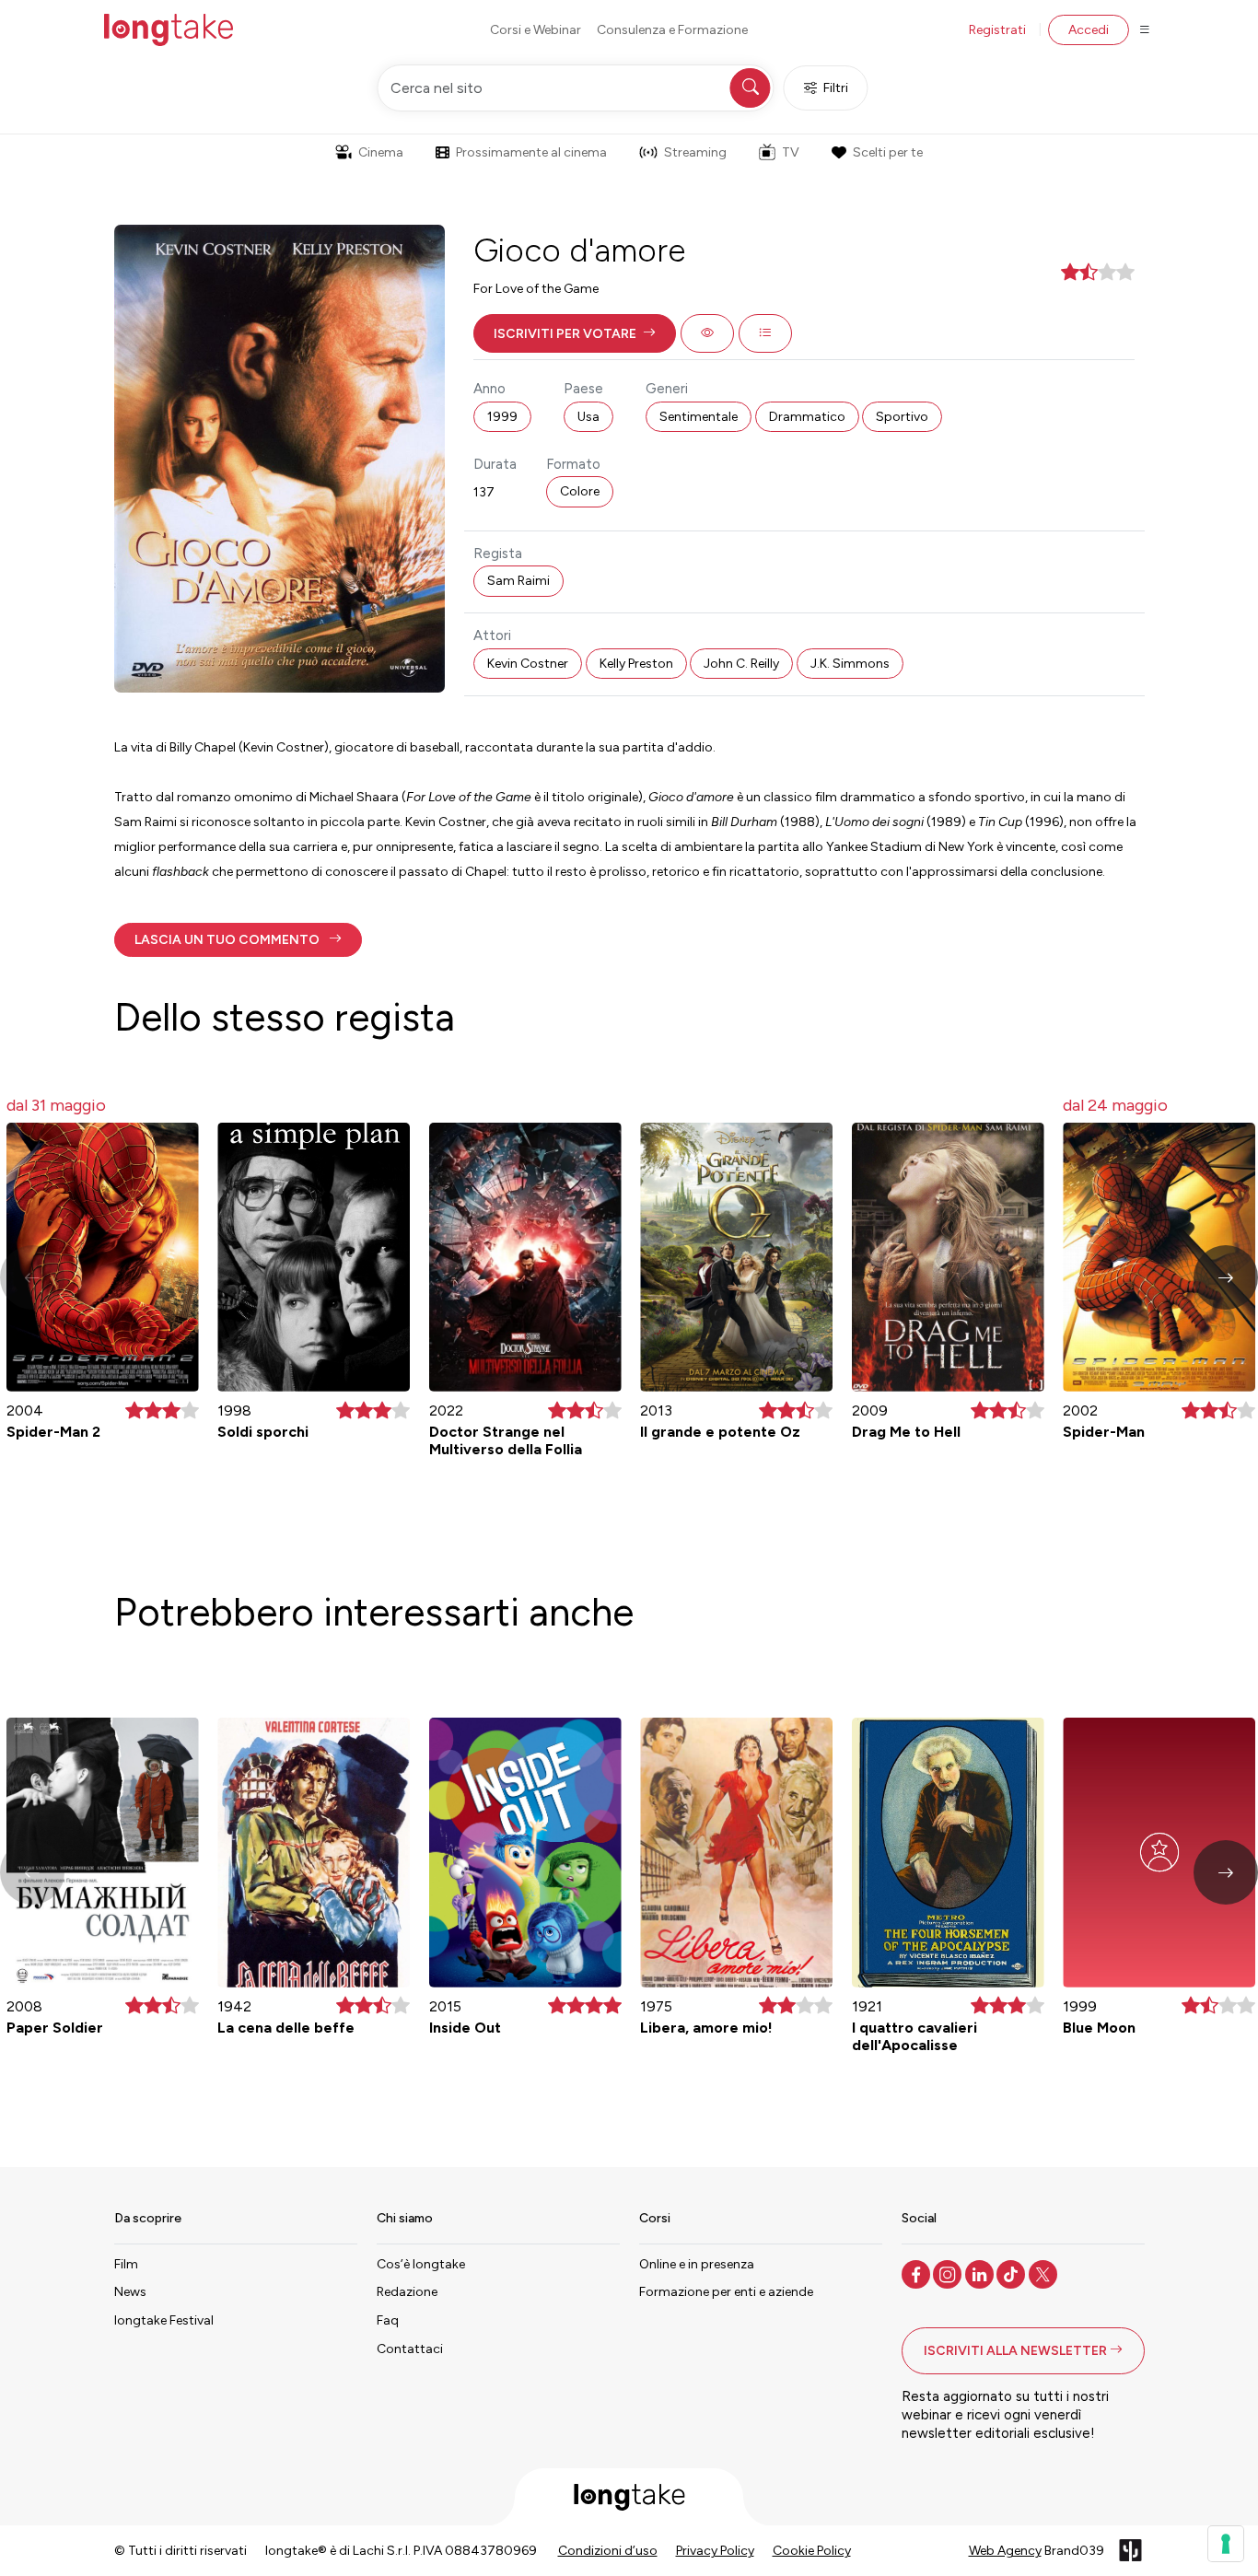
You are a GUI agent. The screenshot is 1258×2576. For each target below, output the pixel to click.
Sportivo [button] (902, 417)
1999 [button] (502, 417)
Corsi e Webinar (536, 30)
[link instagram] (949, 2273)
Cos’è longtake (421, 2264)
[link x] (1045, 2273)
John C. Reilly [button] (741, 664)
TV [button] (791, 152)
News (130, 2292)
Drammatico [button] (807, 417)
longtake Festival (164, 2320)
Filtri (836, 88)
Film (126, 2264)
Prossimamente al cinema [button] (531, 152)
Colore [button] (580, 491)
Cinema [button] (381, 152)
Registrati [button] (997, 30)
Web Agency (1005, 2551)
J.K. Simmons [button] (850, 664)
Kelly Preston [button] (636, 664)
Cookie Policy (812, 2551)
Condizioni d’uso (608, 2551)
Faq (388, 2320)
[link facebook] (918, 2273)
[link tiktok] (1013, 2273)
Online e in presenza (697, 2264)
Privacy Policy (715, 2551)
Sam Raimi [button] (518, 581)
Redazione (407, 2292)
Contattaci (410, 2349)
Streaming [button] (695, 152)
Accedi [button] (1089, 30)
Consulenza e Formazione (672, 30)
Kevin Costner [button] (528, 664)
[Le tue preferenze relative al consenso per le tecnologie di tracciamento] (1226, 2544)
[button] (575, 333)
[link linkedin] (981, 2273)
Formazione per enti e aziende (726, 2292)
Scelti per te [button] (888, 152)
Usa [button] (588, 417)
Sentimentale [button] (699, 417)
